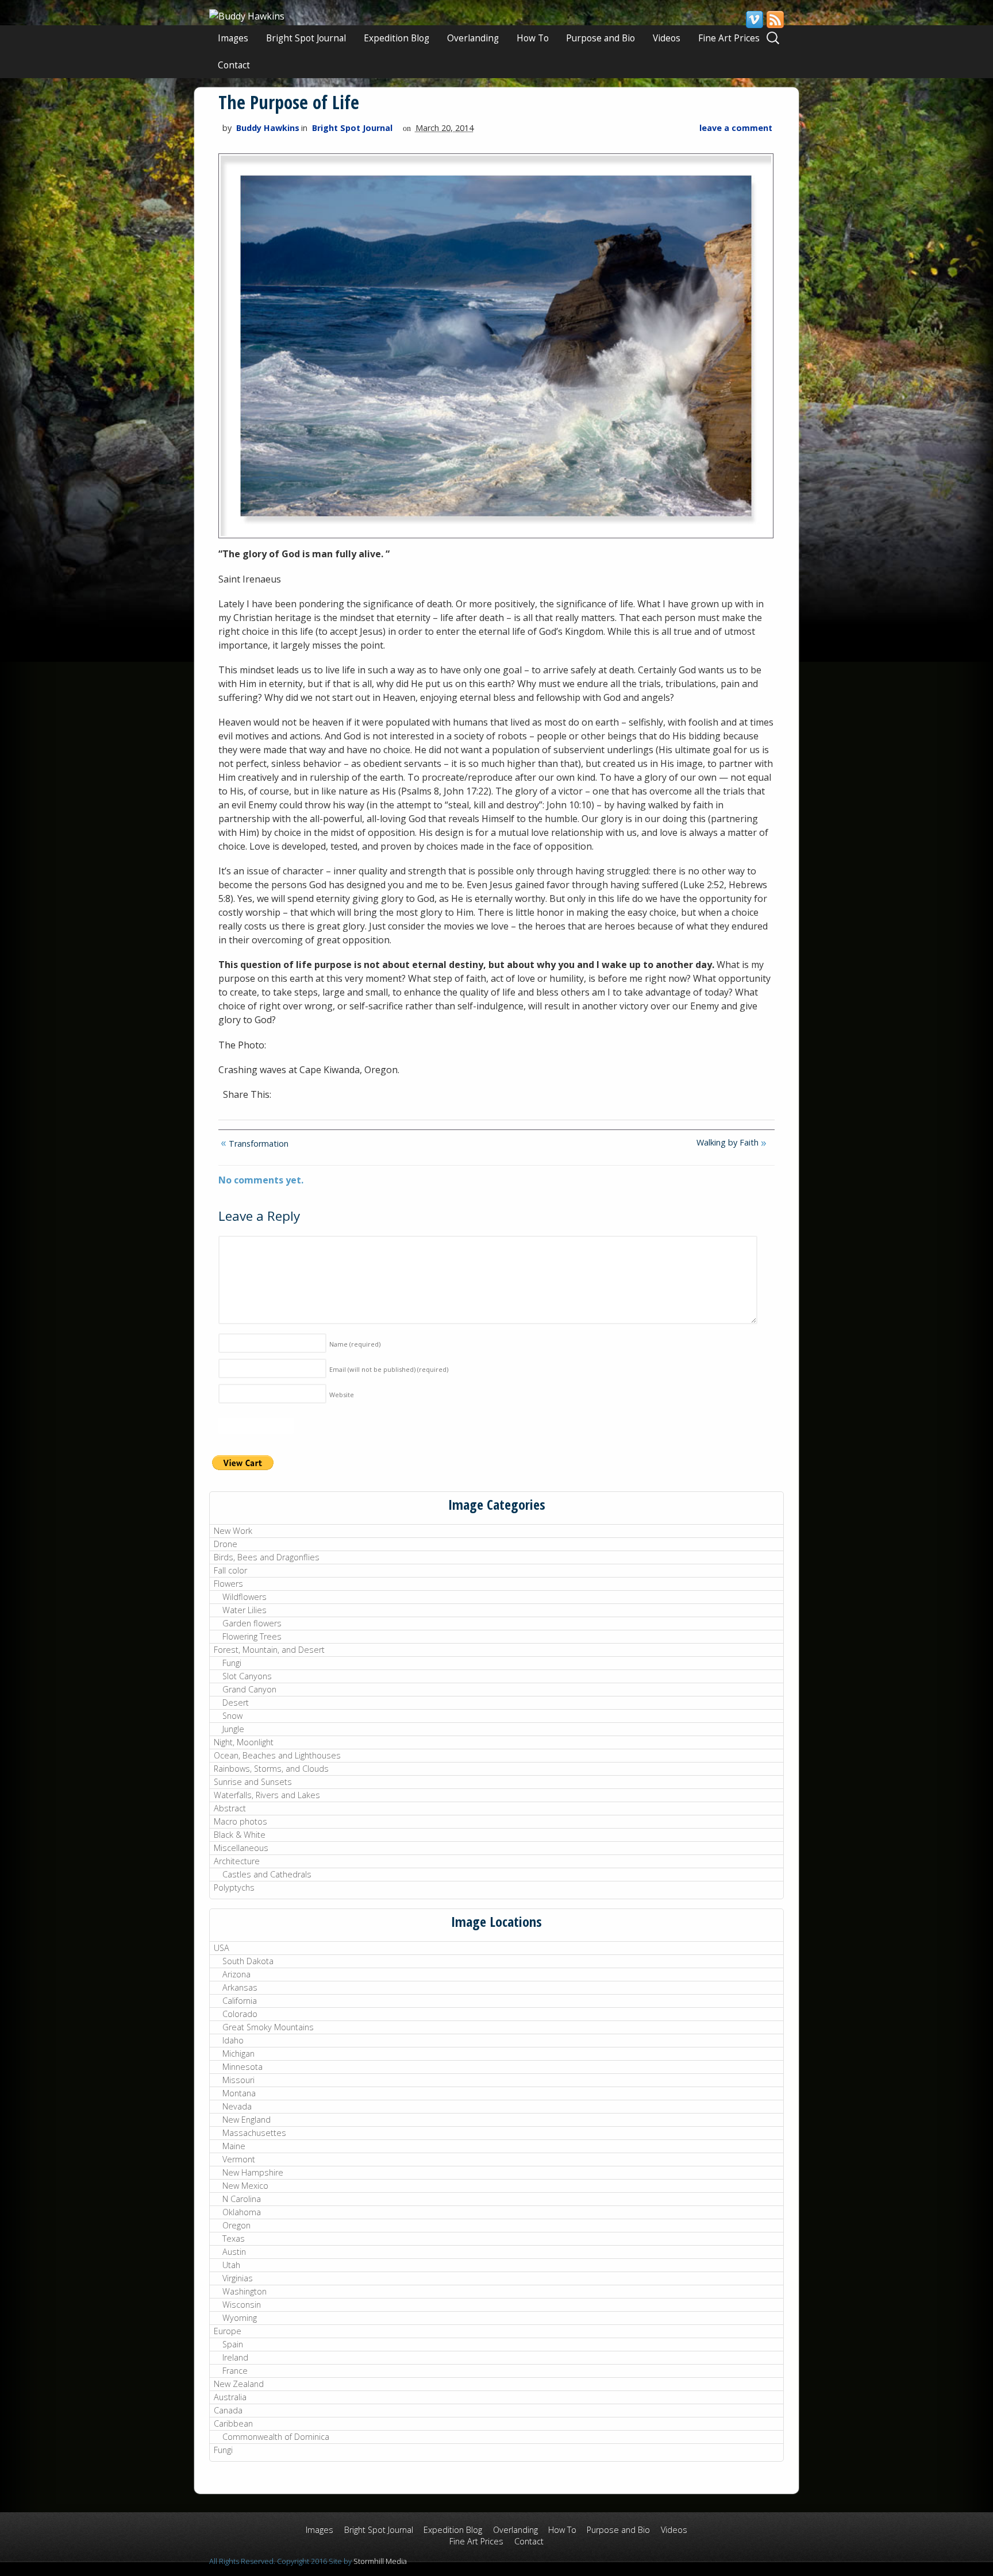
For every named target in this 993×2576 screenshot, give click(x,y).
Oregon (236, 2225)
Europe (228, 2331)
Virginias (238, 2278)
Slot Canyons (247, 1676)
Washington (245, 2291)
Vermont (239, 2159)
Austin (234, 2252)
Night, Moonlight (244, 1742)
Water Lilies (245, 1610)
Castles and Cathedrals (267, 1874)
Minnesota (243, 2067)
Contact (234, 65)
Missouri (238, 2080)
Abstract (230, 1808)
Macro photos (240, 1821)
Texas (234, 2238)
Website (342, 1395)
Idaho (233, 2040)
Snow (232, 1716)
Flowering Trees (252, 1636)
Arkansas (240, 1987)
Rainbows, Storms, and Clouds (271, 1769)
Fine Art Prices (729, 38)
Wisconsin (242, 2305)
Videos (667, 38)
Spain (233, 2344)
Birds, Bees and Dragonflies (267, 1557)
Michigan (238, 2054)
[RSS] (775, 20)
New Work (233, 1531)
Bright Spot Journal (306, 38)
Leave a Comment (736, 128)
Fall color (230, 1570)
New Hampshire (253, 2172)
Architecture (237, 1861)
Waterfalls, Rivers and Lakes (267, 1795)
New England (247, 2120)
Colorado (240, 2014)
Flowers (228, 1584)
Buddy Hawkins (268, 128)
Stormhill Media (380, 2561)
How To (533, 38)
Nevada (237, 2106)
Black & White (240, 1835)
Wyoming (240, 2318)
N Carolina (242, 2199)
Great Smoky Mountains (268, 2027)
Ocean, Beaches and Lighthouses (277, 1755)
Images (233, 38)
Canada (228, 2410)
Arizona (236, 1974)
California (240, 2001)
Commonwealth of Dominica (276, 2437)
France (235, 2371)
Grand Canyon (249, 1689)
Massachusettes (254, 2133)
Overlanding (473, 38)
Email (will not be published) (389, 1369)
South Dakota (248, 1961)
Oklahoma (242, 2212)
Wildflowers (245, 1597)
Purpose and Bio (601, 38)
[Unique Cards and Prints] (247, 16)
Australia (230, 2397)
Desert (236, 1702)
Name (355, 1344)
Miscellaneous (241, 1848)
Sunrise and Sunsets (253, 1782)
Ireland (235, 2357)
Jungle (233, 1729)
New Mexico (245, 2186)
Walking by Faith (729, 1142)
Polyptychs (234, 1887)
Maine (234, 2146)
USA (222, 1948)
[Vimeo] (754, 20)
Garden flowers (252, 1623)
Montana (239, 2093)
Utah (231, 2265)
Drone (226, 1544)
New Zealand (239, 2384)
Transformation (257, 1144)
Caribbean (233, 2423)
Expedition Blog (397, 38)
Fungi (232, 1663)
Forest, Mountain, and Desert (269, 1650)
